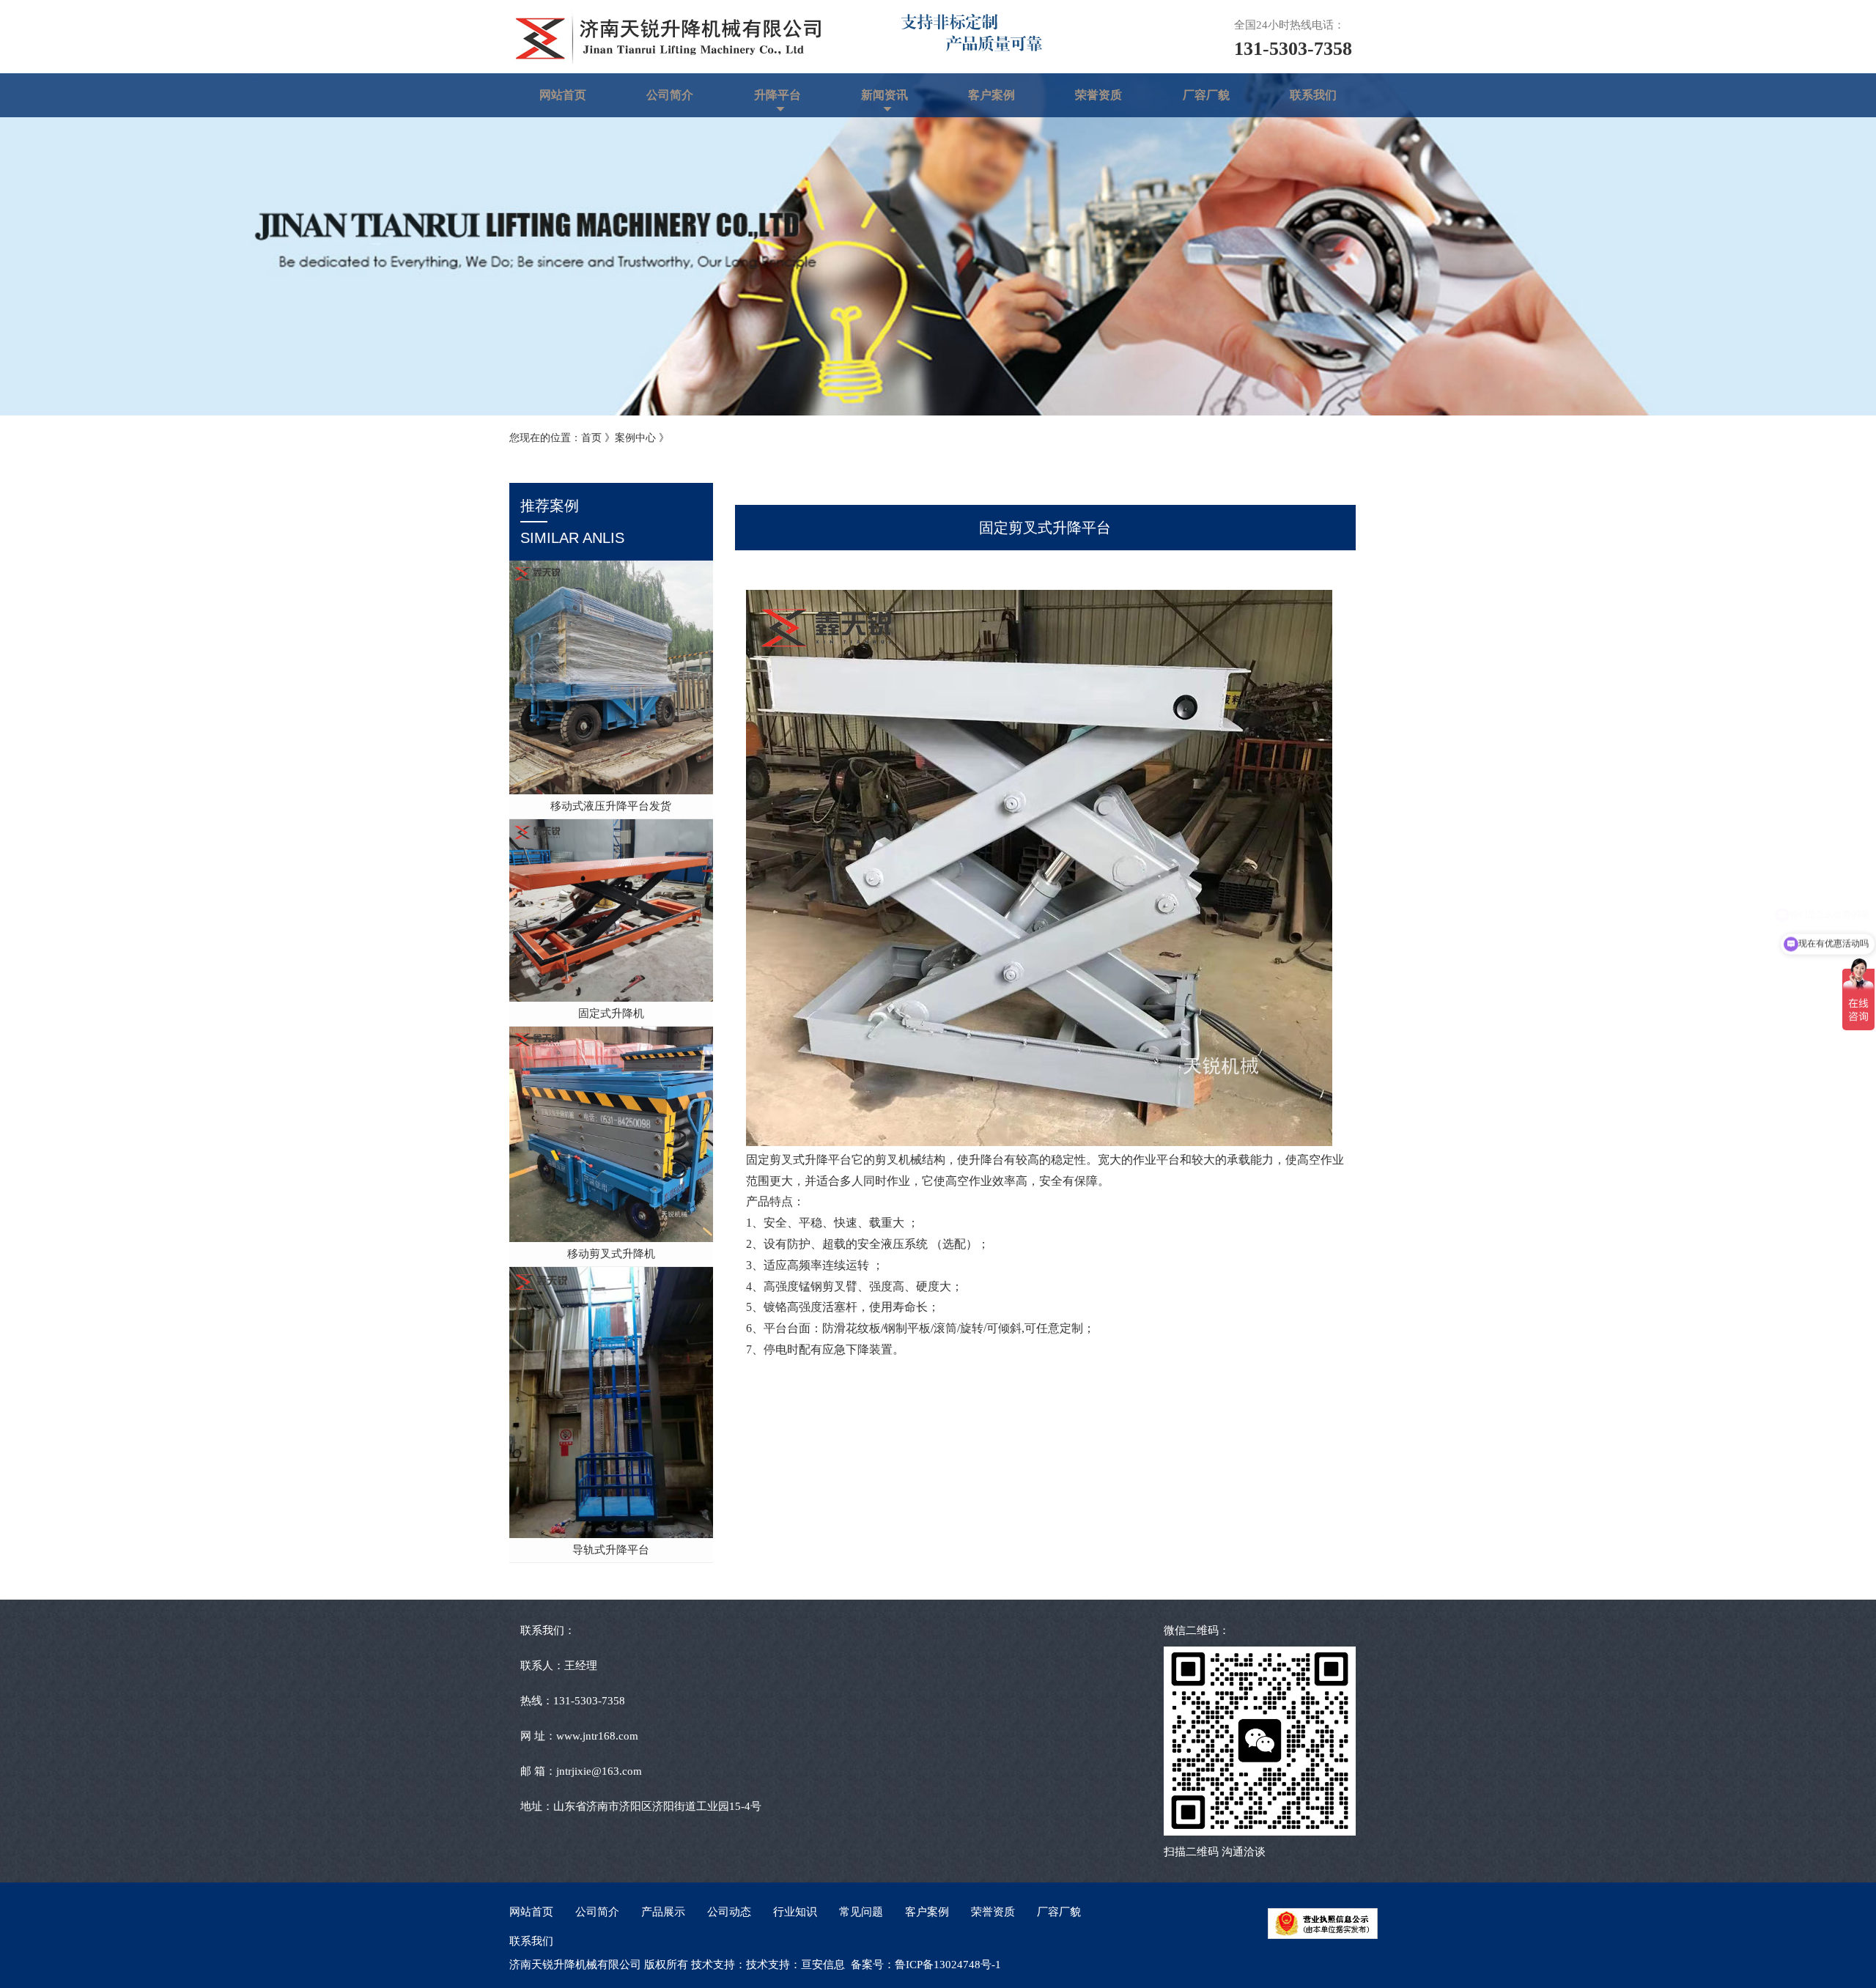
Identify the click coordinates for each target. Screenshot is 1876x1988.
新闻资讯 (885, 95)
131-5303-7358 (1293, 49)
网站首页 (563, 95)
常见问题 (861, 1912)
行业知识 (795, 1912)
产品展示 (663, 1912)
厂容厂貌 (1206, 95)
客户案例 (991, 95)
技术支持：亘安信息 (795, 1965)
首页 (591, 438)
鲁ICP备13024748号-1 (948, 1965)
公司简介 (670, 95)
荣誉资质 (1098, 95)
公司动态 (729, 1912)
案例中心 (635, 438)
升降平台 (778, 95)
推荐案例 (572, 522)
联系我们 (1313, 95)
